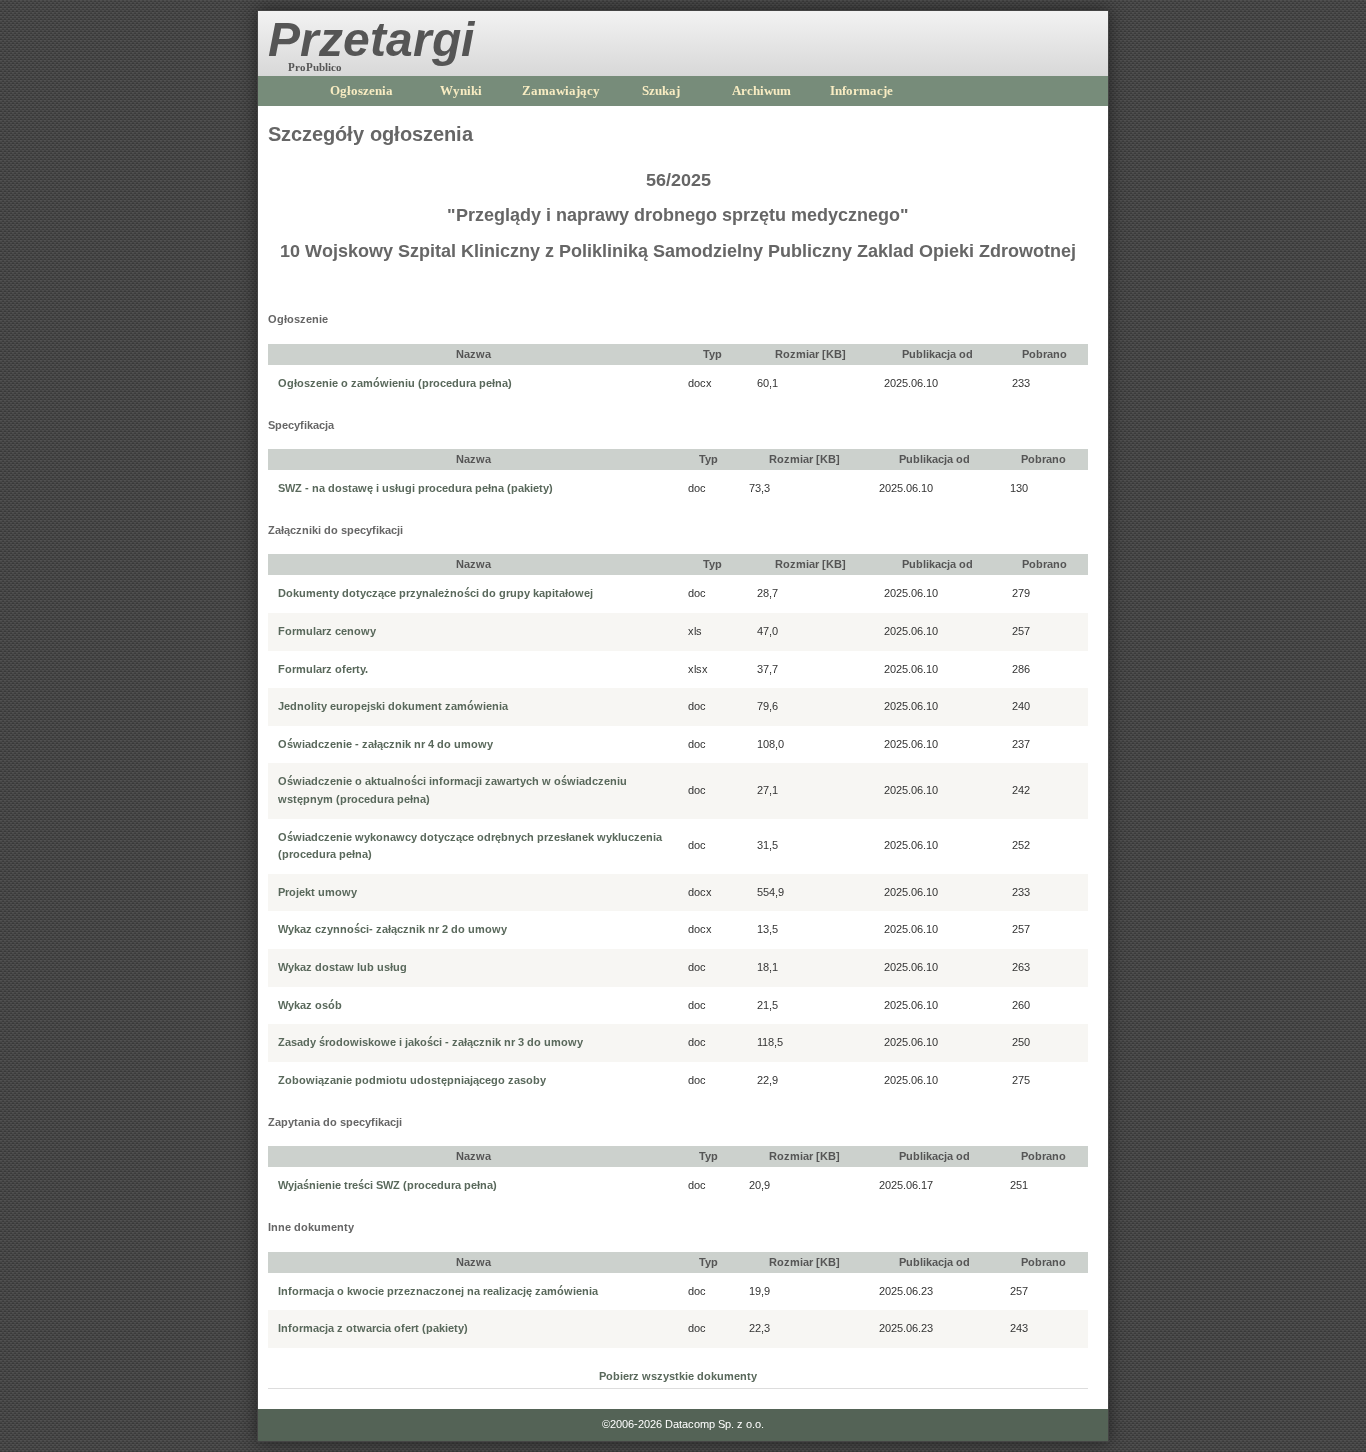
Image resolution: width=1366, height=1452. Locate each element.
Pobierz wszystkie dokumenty (678, 1376)
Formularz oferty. (323, 669)
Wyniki (461, 90)
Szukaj (661, 90)
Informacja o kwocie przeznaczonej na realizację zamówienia (438, 1291)
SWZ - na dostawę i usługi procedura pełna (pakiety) (415, 488)
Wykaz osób (310, 1005)
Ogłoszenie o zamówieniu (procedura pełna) (395, 383)
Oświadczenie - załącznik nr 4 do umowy (385, 744)
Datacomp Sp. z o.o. (714, 1424)
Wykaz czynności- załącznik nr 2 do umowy (392, 929)
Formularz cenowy (327, 631)
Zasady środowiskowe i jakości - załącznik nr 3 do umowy (430, 1042)
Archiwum (761, 90)
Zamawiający (561, 90)
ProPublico (315, 67)
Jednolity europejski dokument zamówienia (393, 706)
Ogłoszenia (361, 90)
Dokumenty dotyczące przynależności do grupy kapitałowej (435, 593)
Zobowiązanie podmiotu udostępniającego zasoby (412, 1080)
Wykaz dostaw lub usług (342, 967)
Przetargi (371, 39)
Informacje (861, 90)
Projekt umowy (317, 892)
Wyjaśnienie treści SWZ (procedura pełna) (387, 1185)
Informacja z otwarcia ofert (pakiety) (373, 1328)
